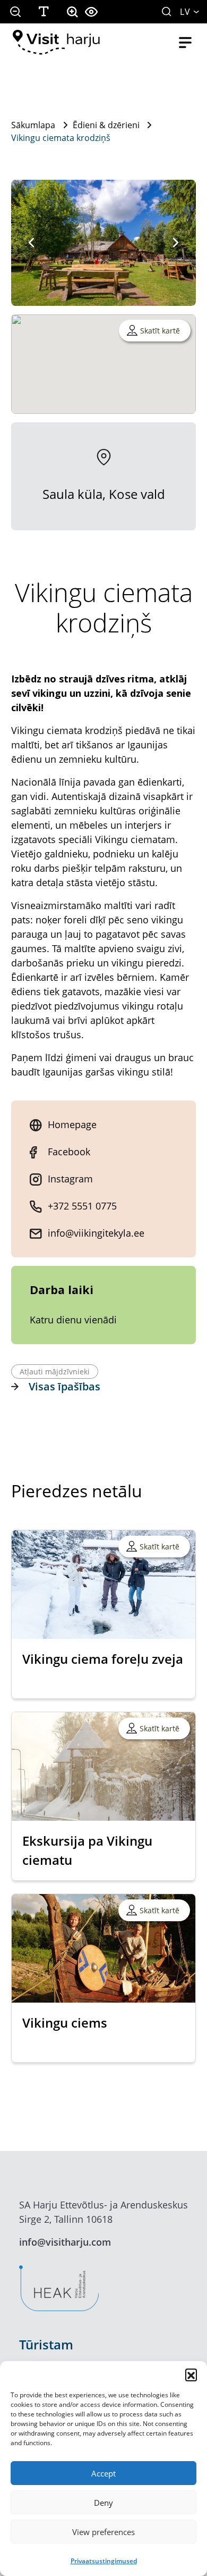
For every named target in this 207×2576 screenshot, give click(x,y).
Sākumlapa (33, 125)
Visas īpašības (64, 1386)
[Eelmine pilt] (31, 243)
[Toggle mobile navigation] (185, 43)
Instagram (70, 1179)
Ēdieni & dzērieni (106, 125)
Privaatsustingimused (104, 2561)
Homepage (72, 1124)
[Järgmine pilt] (176, 243)
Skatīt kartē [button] (160, 331)
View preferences (103, 2532)
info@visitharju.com (65, 2242)
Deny (103, 2503)
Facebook (69, 1152)
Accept (103, 2473)
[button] (191, 2374)
